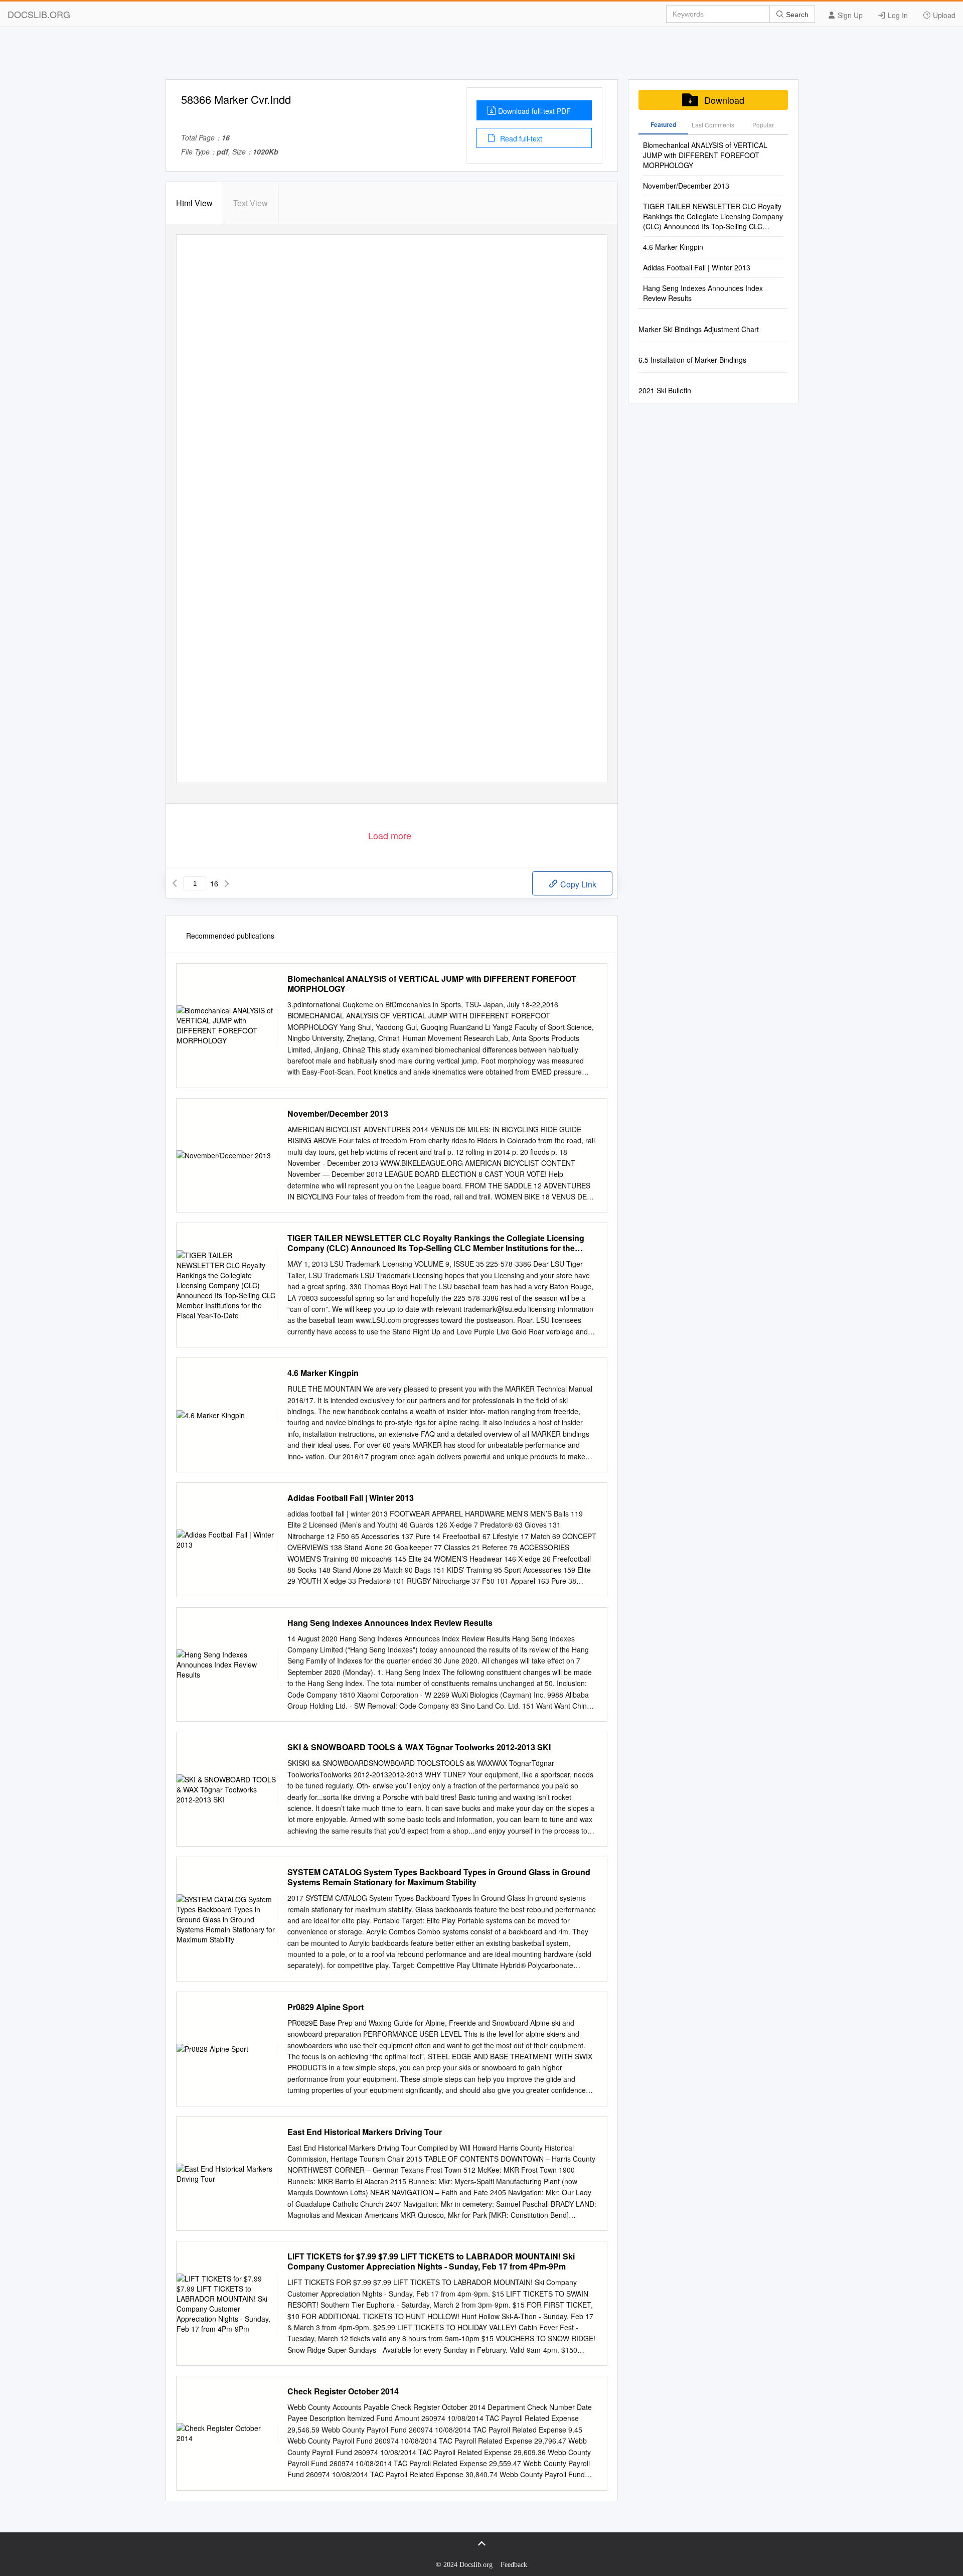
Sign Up (849, 15)
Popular (763, 125)
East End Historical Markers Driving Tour (365, 2132)
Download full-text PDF (534, 111)
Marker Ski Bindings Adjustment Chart (699, 329)
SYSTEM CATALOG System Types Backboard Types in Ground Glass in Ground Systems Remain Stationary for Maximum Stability (439, 1877)
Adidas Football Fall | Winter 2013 (351, 1498)
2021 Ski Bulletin (665, 390)
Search (796, 15)
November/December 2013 (338, 1114)
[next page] (227, 883)
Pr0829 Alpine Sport (326, 2007)
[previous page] (175, 883)
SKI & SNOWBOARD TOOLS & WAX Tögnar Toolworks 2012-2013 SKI (419, 1747)
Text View (251, 203)
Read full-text (520, 138)
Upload (943, 15)
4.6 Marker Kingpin (323, 1373)
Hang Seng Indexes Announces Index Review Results (390, 1623)
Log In (897, 15)
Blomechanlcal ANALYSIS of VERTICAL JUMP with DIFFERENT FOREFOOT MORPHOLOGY (432, 984)
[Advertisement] (481, 57)
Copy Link (577, 884)
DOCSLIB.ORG (39, 14)
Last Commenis (713, 125)
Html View (194, 203)
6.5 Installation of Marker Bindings (692, 360)
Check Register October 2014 (343, 2391)
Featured (663, 124)
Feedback (514, 2565)
